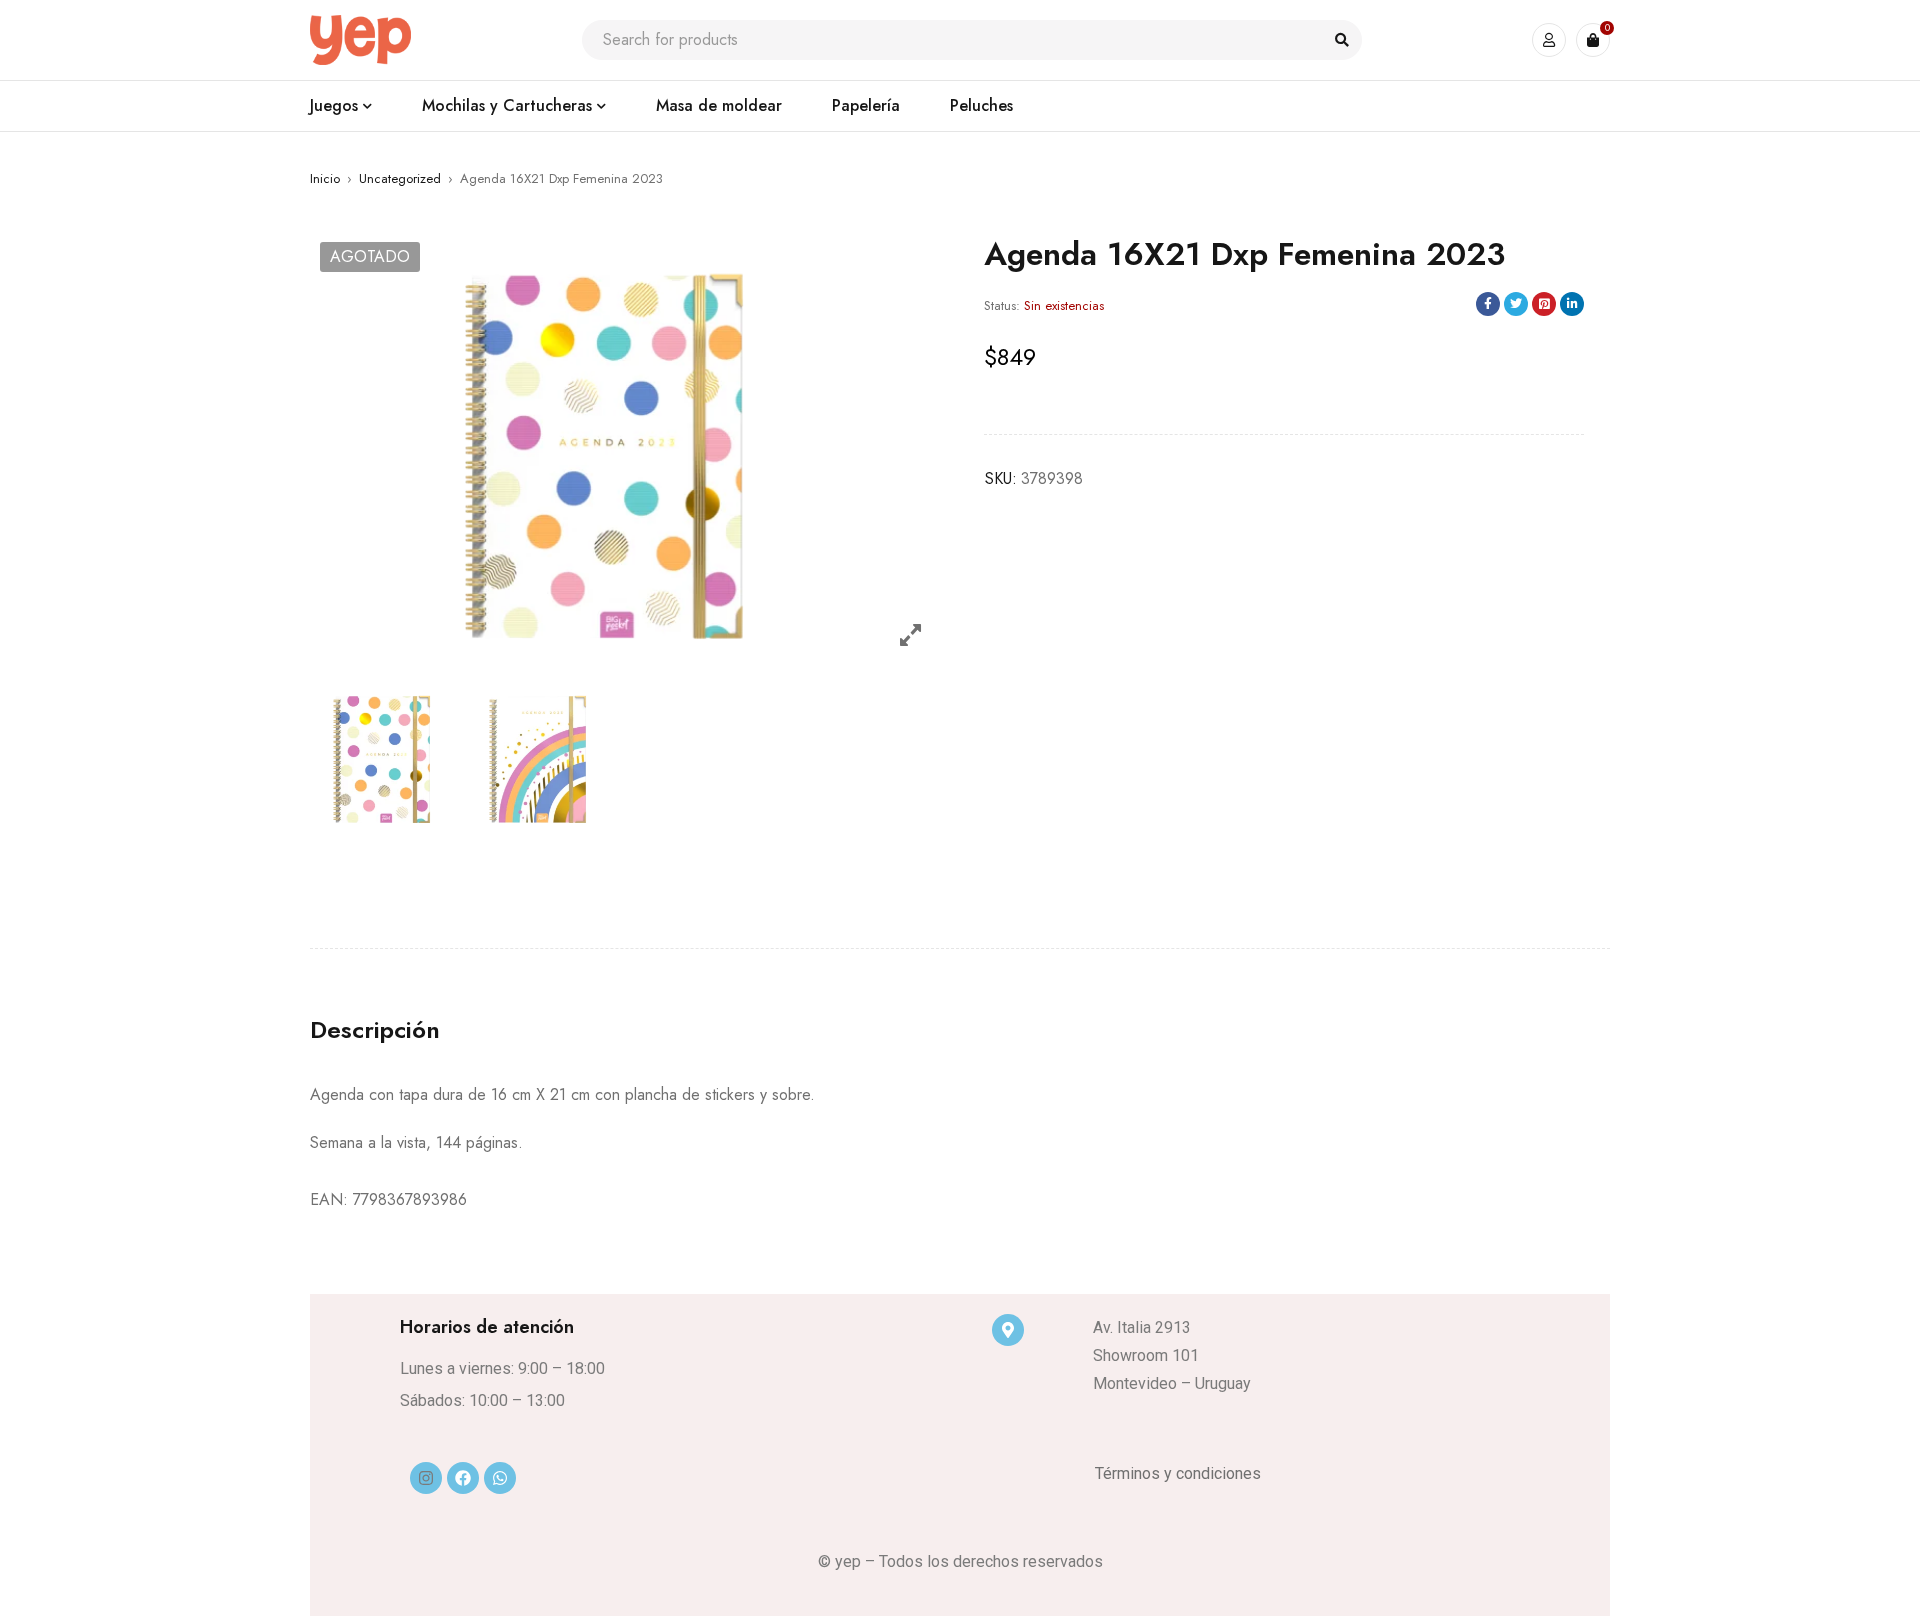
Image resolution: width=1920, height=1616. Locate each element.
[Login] (1549, 40)
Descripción (375, 1030)
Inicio (325, 178)
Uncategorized (400, 178)
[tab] (375, 1030)
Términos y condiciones (1178, 1473)
